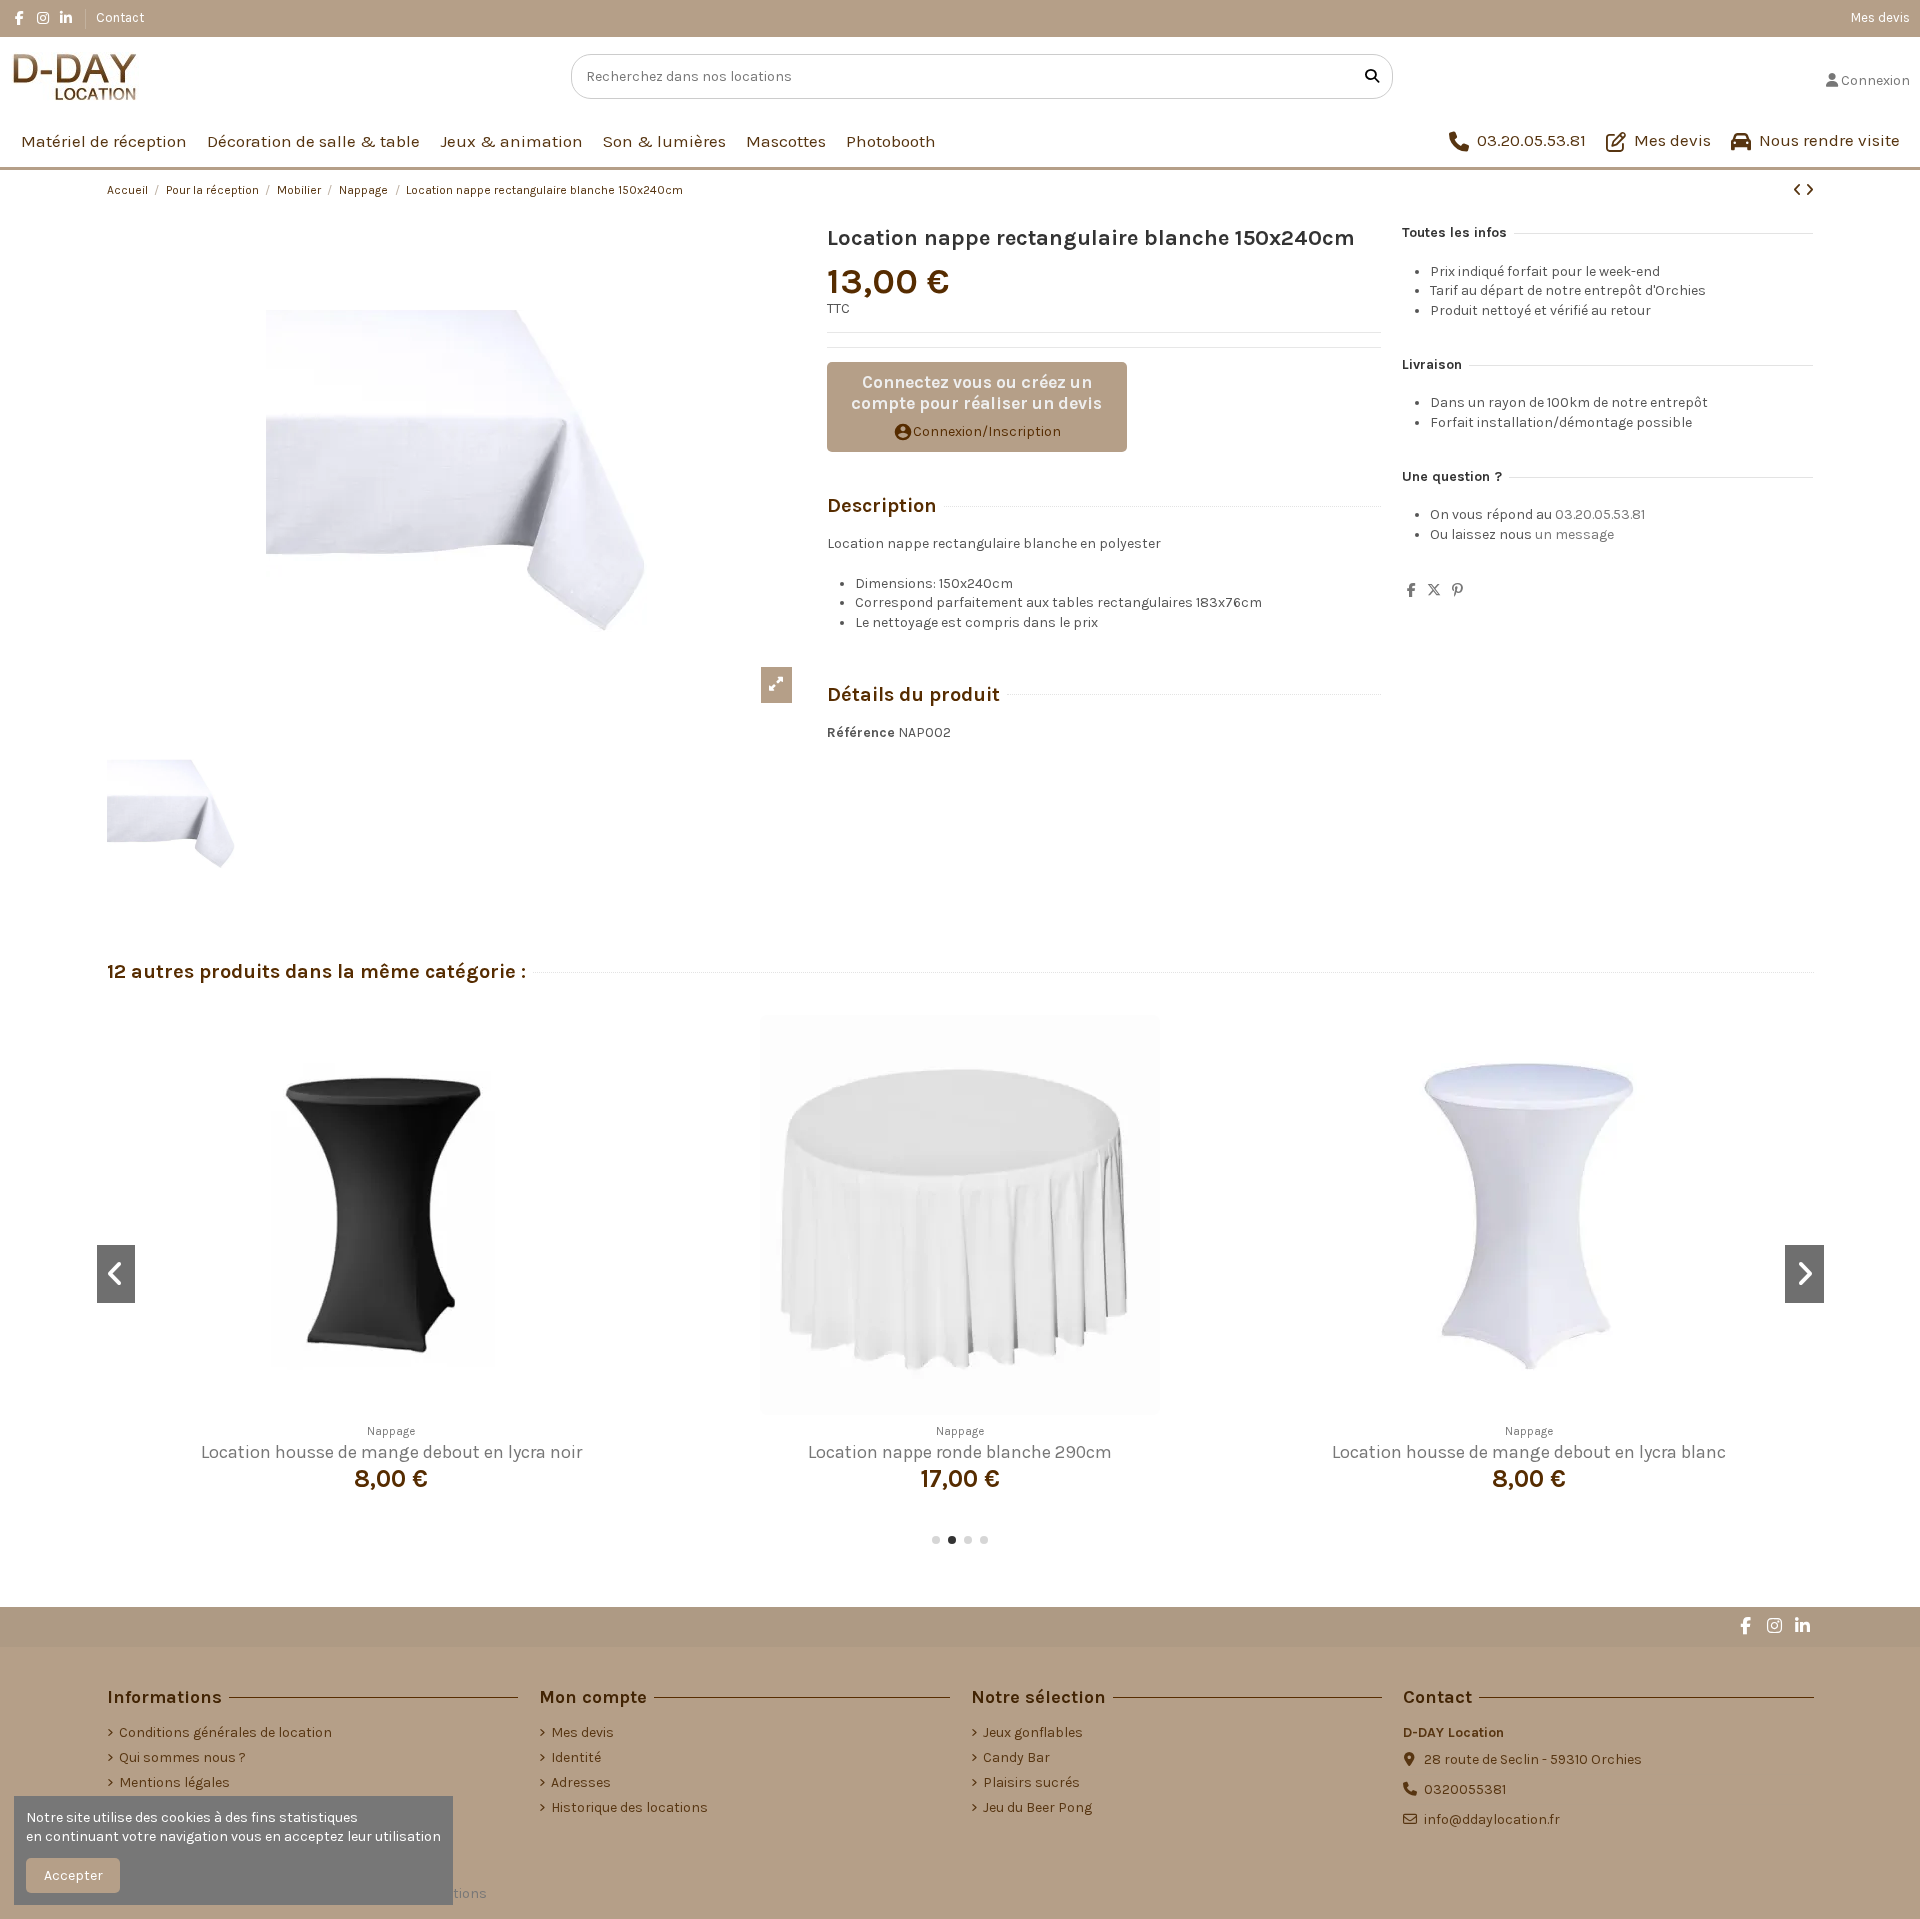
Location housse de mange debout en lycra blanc (1529, 1452)
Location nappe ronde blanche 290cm (960, 1452)
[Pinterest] (1457, 590)
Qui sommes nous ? (182, 1757)
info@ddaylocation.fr (1492, 1819)
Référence (861, 732)
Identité (576, 1757)
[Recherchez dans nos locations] (1372, 76)
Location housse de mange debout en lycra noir (391, 1452)
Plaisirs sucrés (1031, 1782)
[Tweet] (1434, 590)
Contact (120, 17)
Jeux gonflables (1033, 1732)
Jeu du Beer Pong (1037, 1807)
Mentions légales (174, 1782)
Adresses (581, 1782)
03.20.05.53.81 (1600, 514)
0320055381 (1465, 1789)
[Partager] (1411, 590)
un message (1574, 534)
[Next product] (1809, 190)
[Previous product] (1799, 190)
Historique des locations (629, 1807)
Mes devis (1880, 17)
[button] (936, 1540)
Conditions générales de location (225, 1732)
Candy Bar (1016, 1757)
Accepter (73, 1875)
